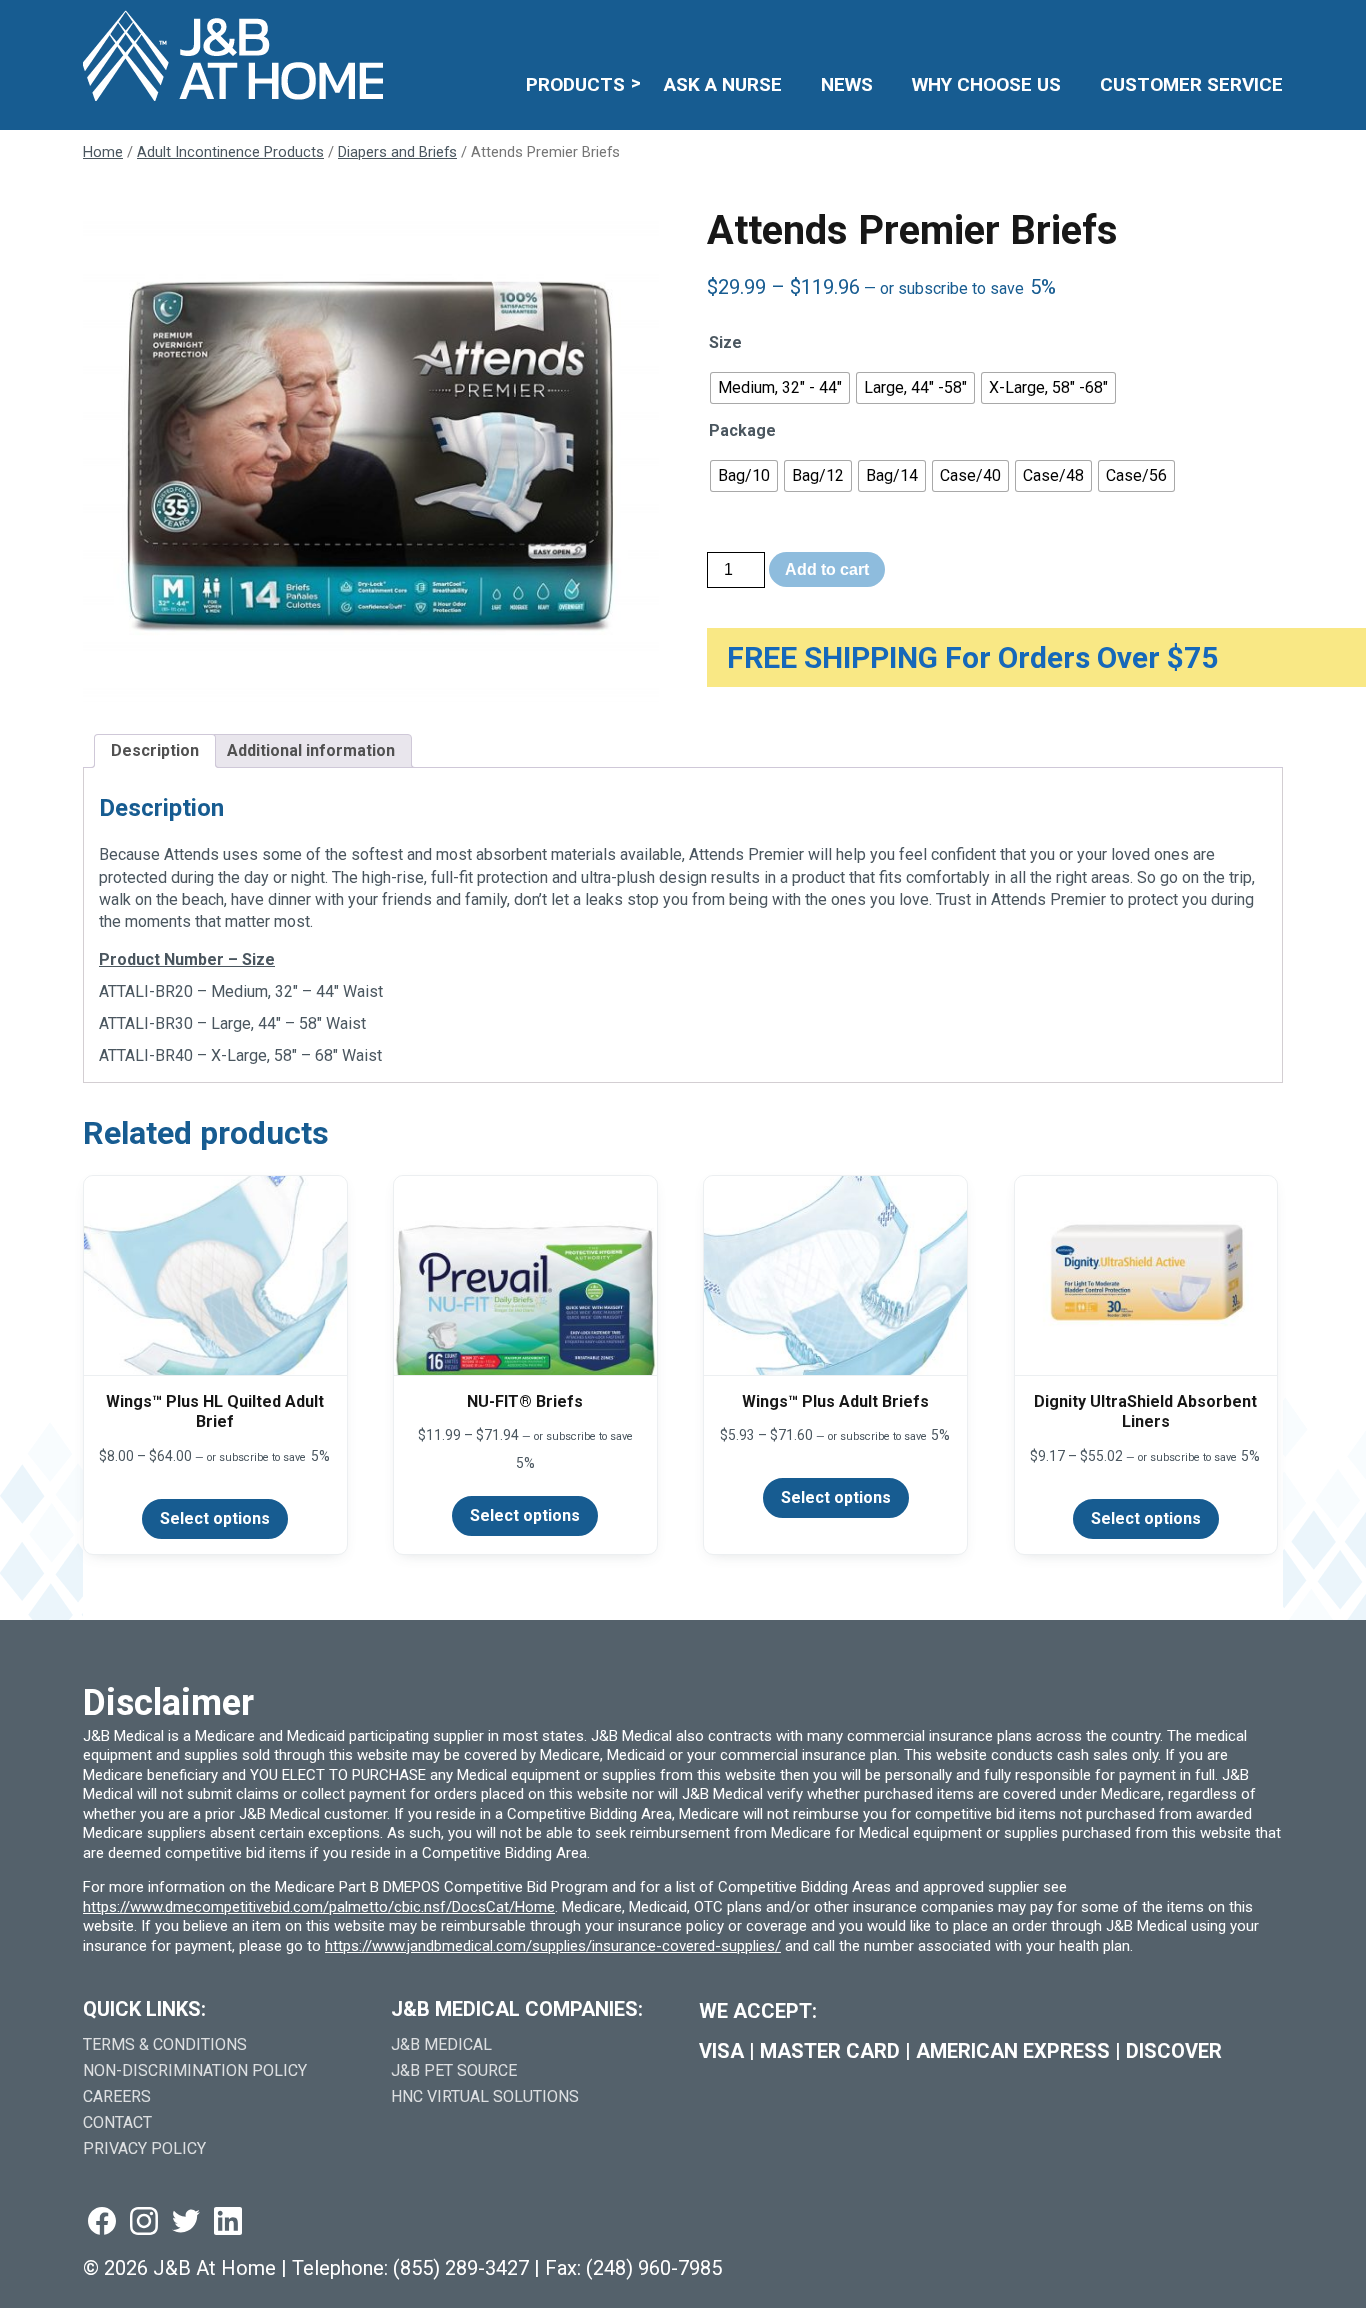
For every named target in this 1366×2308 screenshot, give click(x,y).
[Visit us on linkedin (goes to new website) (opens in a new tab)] (228, 2222)
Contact (117, 2122)
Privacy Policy (144, 2148)
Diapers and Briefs (397, 152)
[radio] (780, 388)
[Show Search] (1270, 26)
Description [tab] (155, 750)
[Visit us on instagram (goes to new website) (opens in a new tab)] (144, 2222)
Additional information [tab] (311, 750)
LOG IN (1137, 26)
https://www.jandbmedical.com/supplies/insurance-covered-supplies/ (553, 1946)
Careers (117, 2096)
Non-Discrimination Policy (195, 2070)
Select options (215, 1518)
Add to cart (827, 569)
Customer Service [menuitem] (1191, 84)
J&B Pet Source (454, 2070)
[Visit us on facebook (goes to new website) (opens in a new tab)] (102, 2222)
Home (103, 152)
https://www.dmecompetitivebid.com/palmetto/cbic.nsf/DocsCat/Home (319, 1907)
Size (725, 342)
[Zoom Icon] (371, 453)
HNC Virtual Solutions (485, 2096)
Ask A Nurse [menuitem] (723, 84)
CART (1220, 26)
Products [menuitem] (575, 84)
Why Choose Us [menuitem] (986, 84)
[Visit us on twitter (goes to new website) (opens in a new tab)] (186, 2222)
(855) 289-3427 (461, 2268)
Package (742, 430)
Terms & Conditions (165, 2044)
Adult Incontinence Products (230, 152)
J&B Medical (441, 2044)
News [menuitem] (847, 84)
